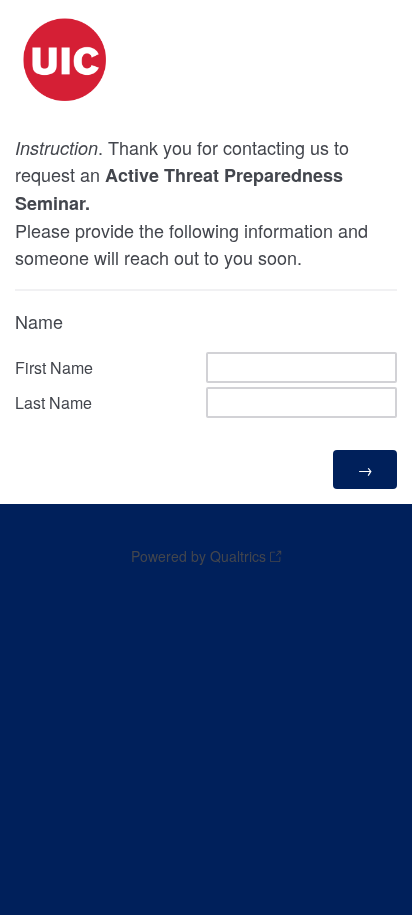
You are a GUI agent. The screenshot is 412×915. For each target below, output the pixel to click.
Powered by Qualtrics (198, 556)
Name (39, 321)
